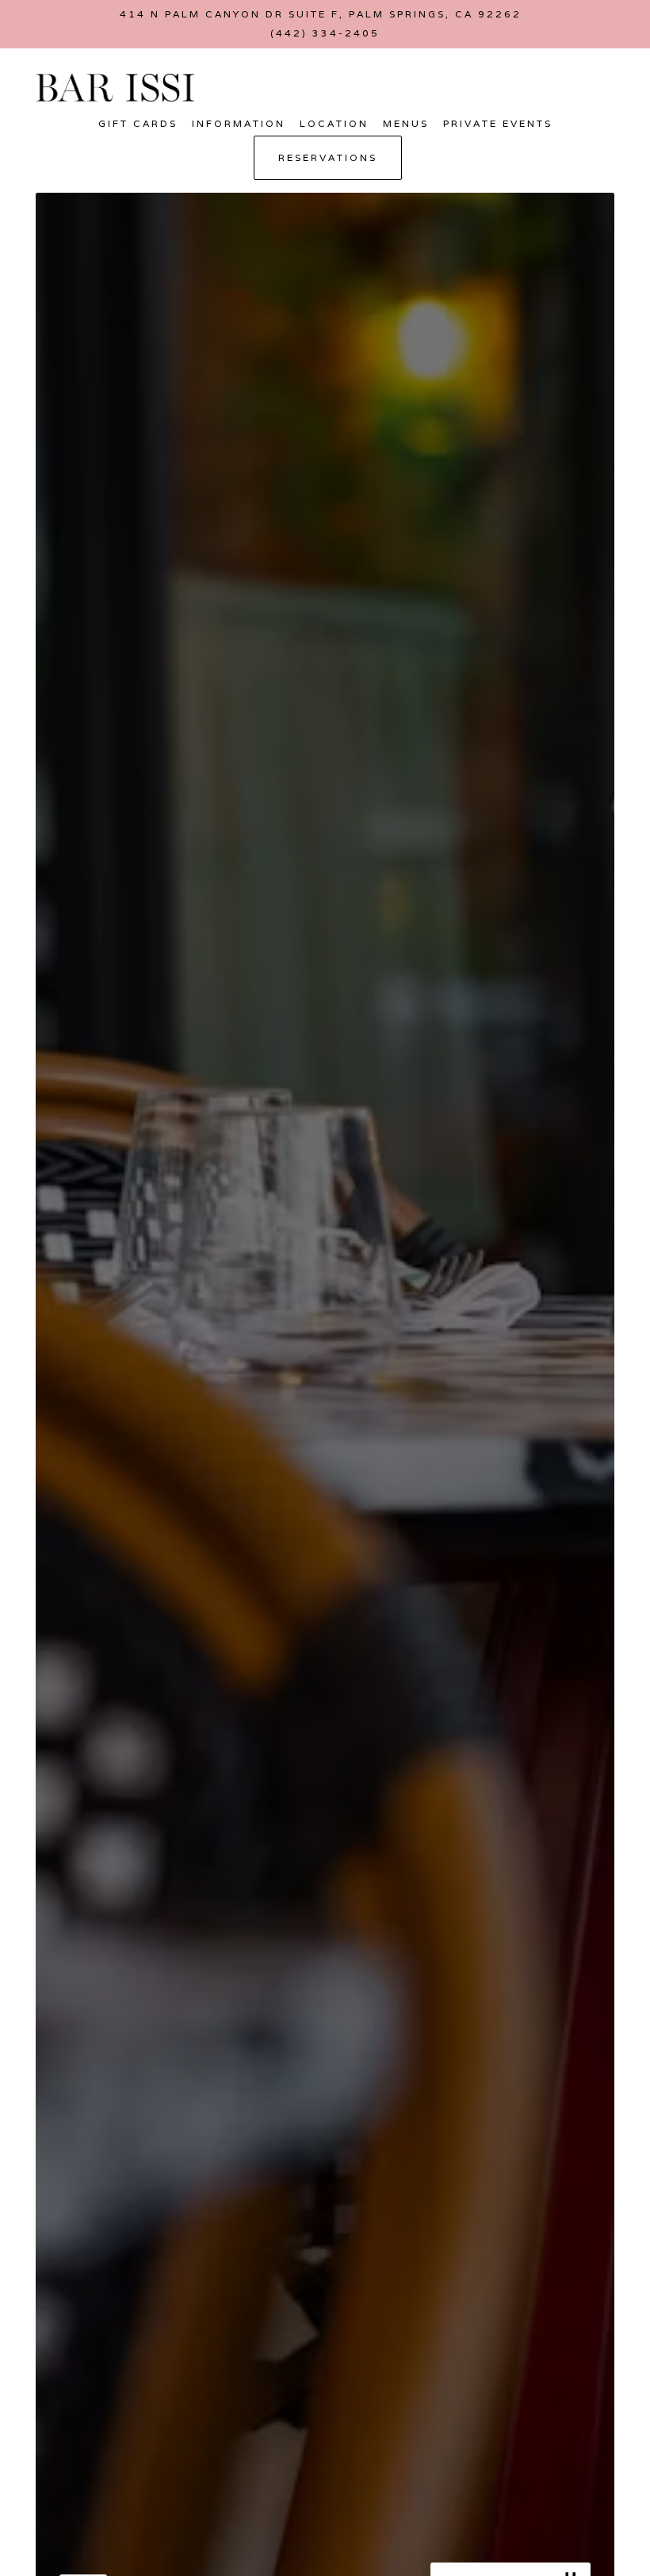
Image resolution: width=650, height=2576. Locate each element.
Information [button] (239, 123)
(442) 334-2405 (325, 33)
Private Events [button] (498, 123)
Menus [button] (406, 123)
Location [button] (334, 123)
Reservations (328, 157)
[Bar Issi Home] (115, 86)
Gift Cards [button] (138, 123)
